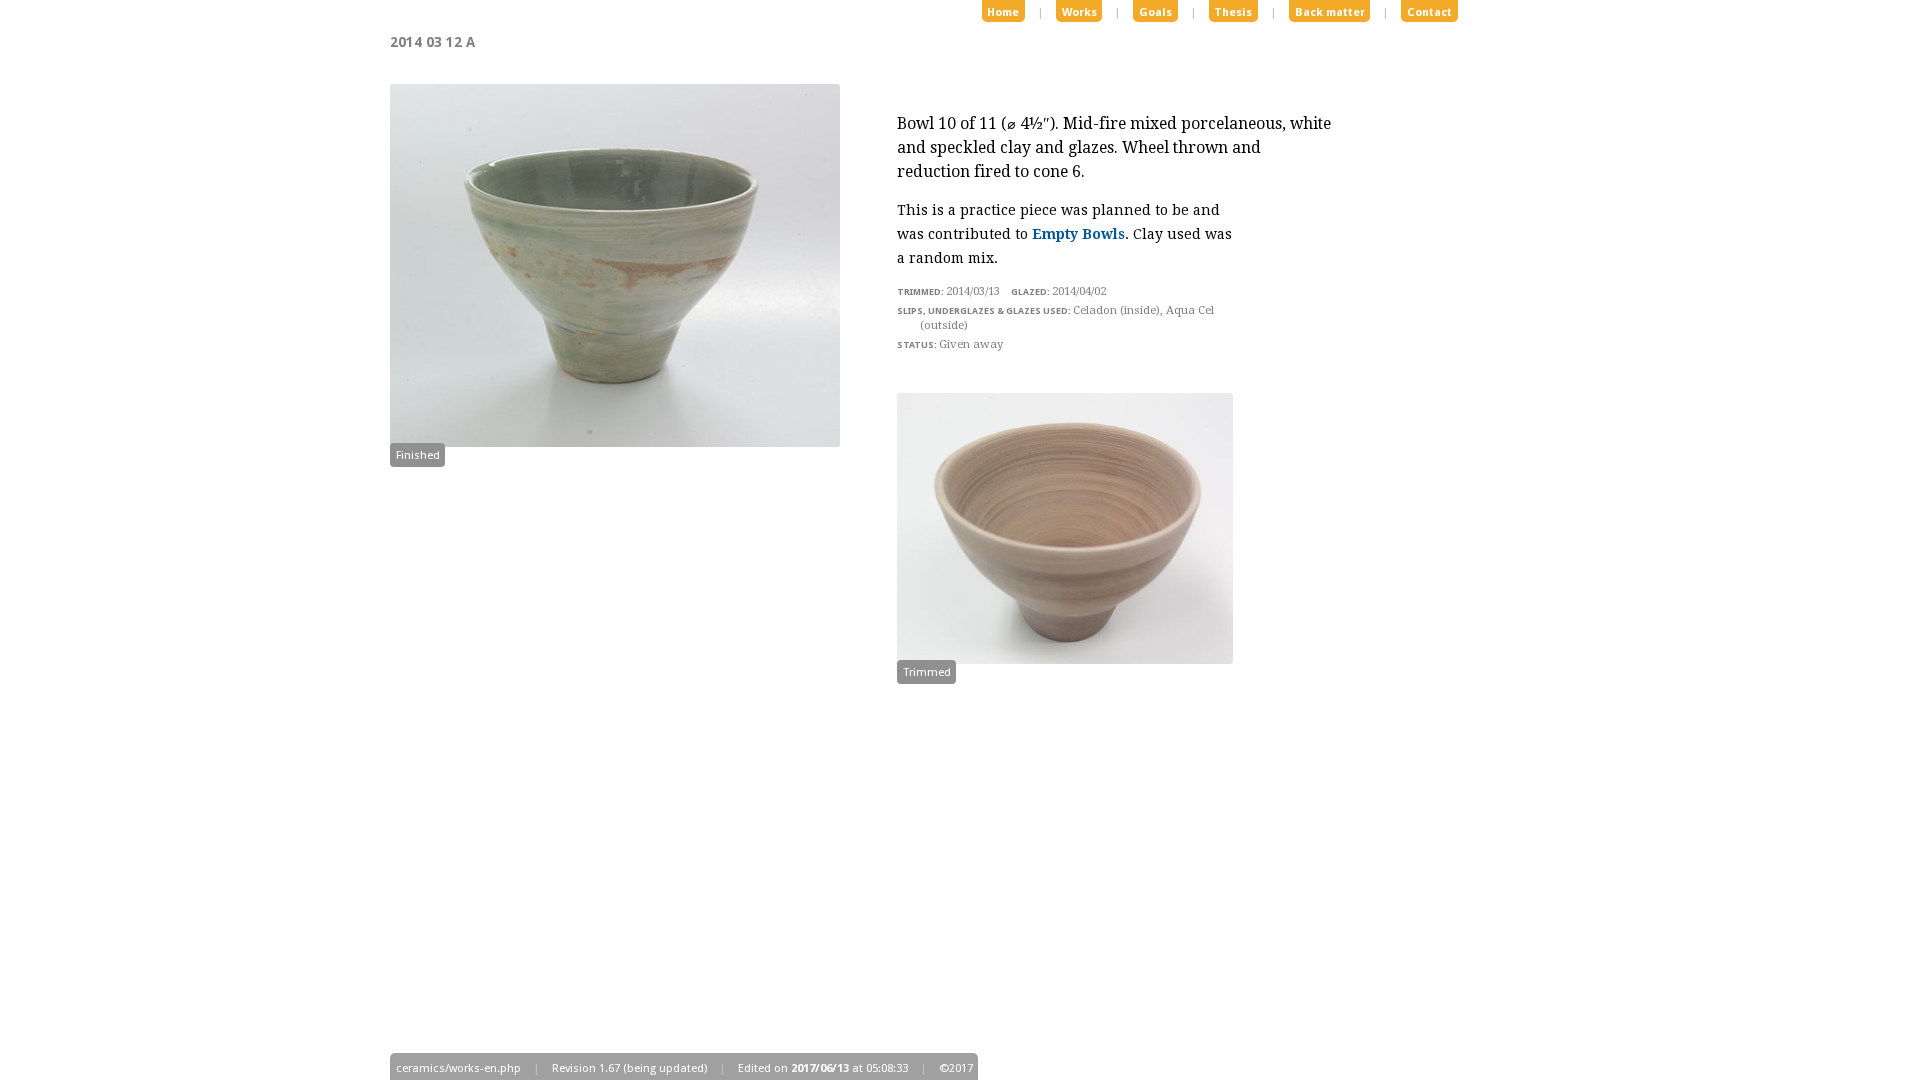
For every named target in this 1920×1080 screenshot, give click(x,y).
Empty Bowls (1078, 234)
